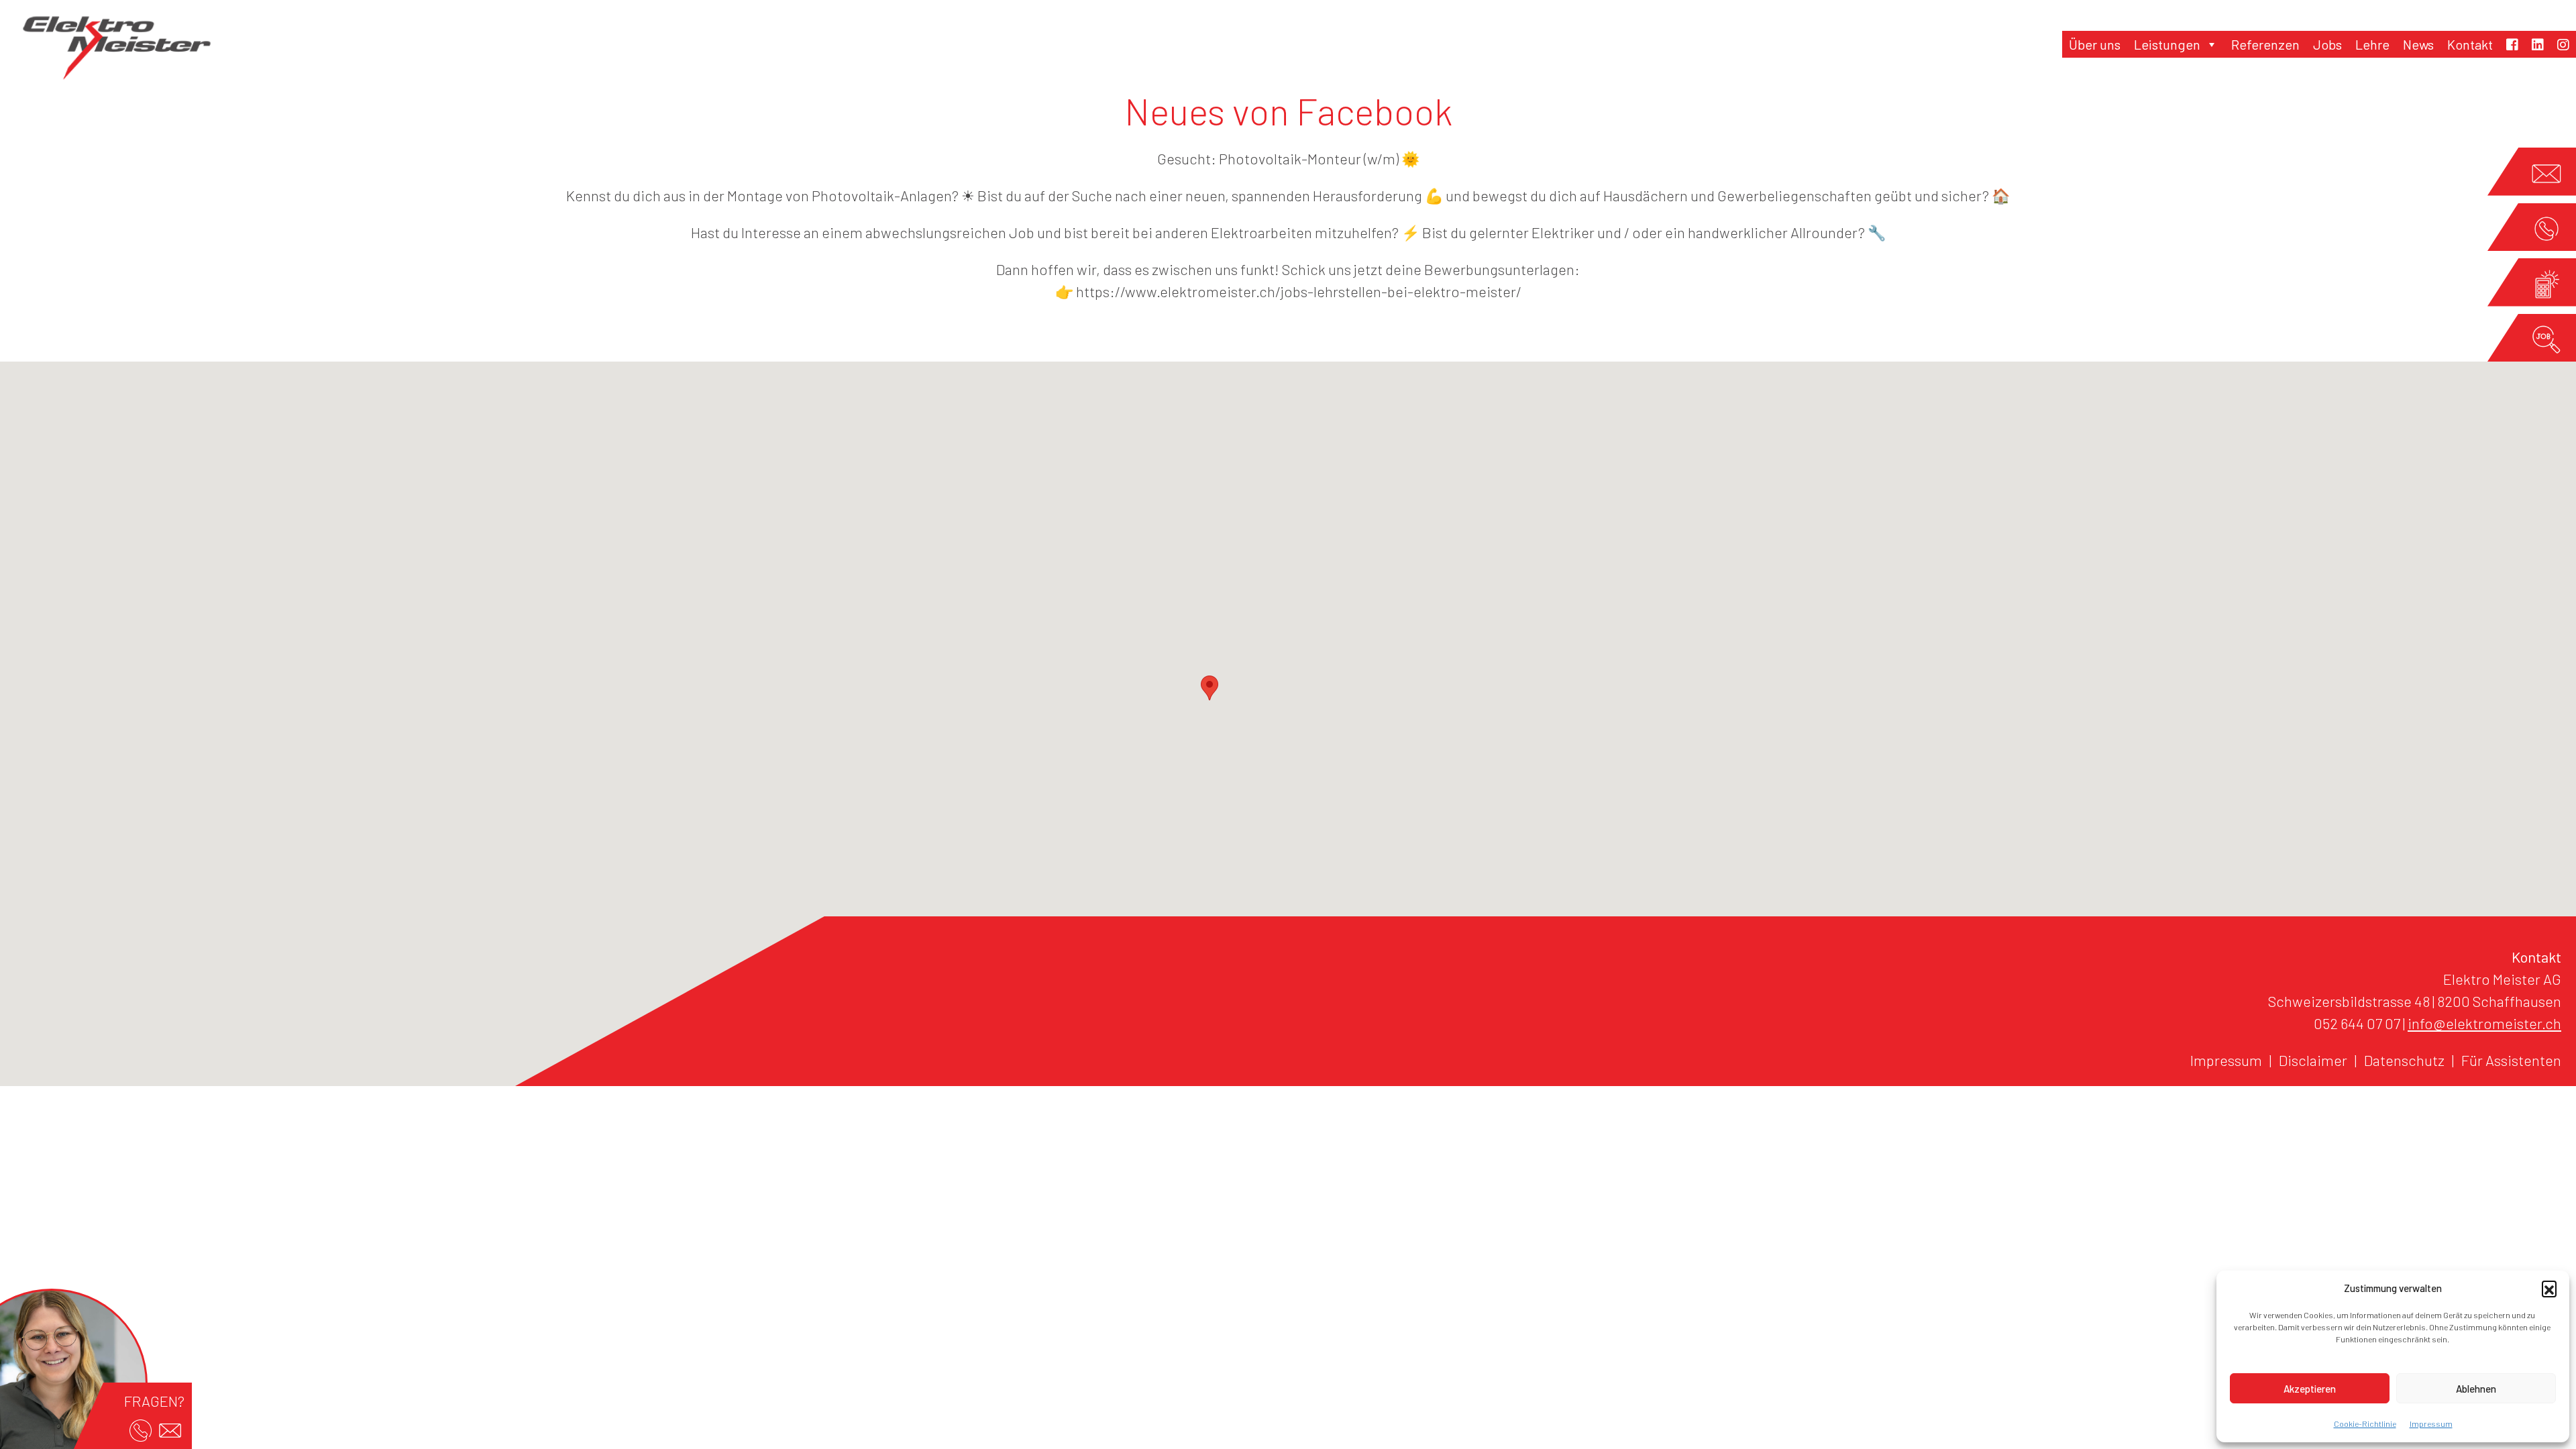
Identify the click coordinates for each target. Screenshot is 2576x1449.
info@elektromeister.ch (2484, 1023)
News (2418, 44)
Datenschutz (2404, 1060)
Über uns (2095, 44)
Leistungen (2167, 44)
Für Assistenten (2511, 1060)
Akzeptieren (2310, 1389)
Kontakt (2470, 44)
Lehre (2372, 44)
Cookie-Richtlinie (2365, 1424)
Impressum (2431, 1424)
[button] (2549, 1288)
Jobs (2327, 44)
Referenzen (2265, 44)
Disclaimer (2313, 1060)
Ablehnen (2476, 1389)
